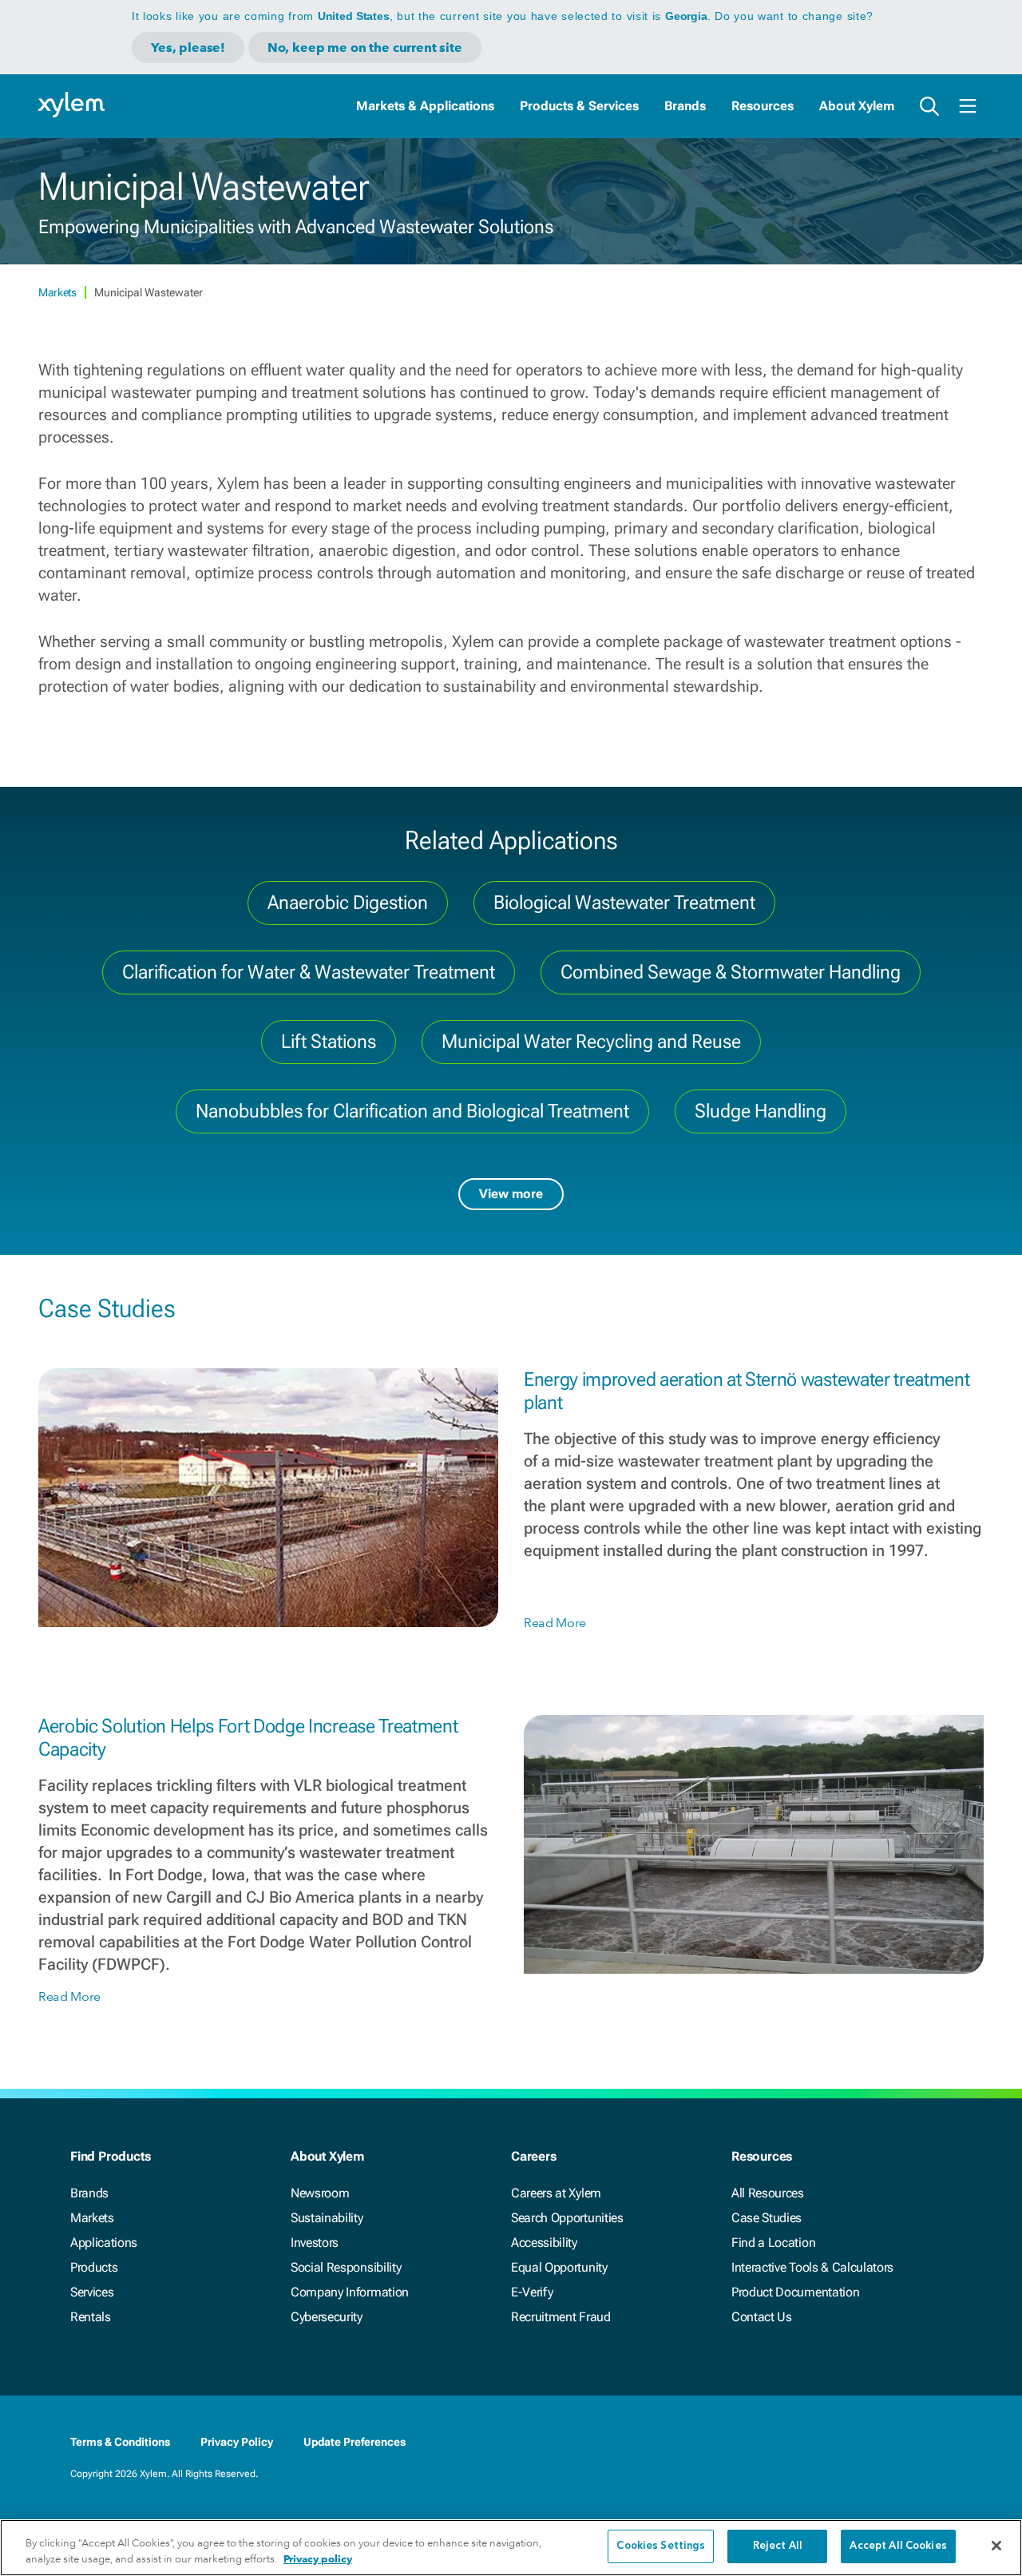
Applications (104, 2243)
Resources (763, 106)
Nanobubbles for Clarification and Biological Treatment (412, 1111)
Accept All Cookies (898, 2546)
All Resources (768, 2193)
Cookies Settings (661, 2546)
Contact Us (762, 2317)
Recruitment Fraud (561, 2317)
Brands (685, 106)
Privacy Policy (237, 2442)
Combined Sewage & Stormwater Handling (731, 972)
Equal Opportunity (559, 2267)
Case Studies (766, 2218)
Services (92, 2292)
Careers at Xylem (556, 2193)
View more (511, 1194)
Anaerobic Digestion (348, 903)
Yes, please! (188, 48)
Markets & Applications (425, 106)
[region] (511, 2548)
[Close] (996, 2546)
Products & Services (579, 106)
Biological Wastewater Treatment (624, 903)
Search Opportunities (567, 2218)
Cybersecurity (327, 2317)
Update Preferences (355, 2442)
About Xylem (857, 106)
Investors (315, 2243)
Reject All (778, 2546)
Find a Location (773, 2243)
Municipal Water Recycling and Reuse (591, 1042)
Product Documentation (795, 2292)
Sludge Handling (761, 1111)
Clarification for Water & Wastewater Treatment (309, 972)
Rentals (91, 2317)
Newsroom (320, 2193)
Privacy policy (318, 2559)
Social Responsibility (346, 2267)
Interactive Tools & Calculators (812, 2267)
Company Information (350, 2292)
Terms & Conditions (120, 2442)
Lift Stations (329, 1042)
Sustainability (327, 2218)
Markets (58, 292)
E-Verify (532, 2292)
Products (94, 2267)
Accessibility (544, 2243)
